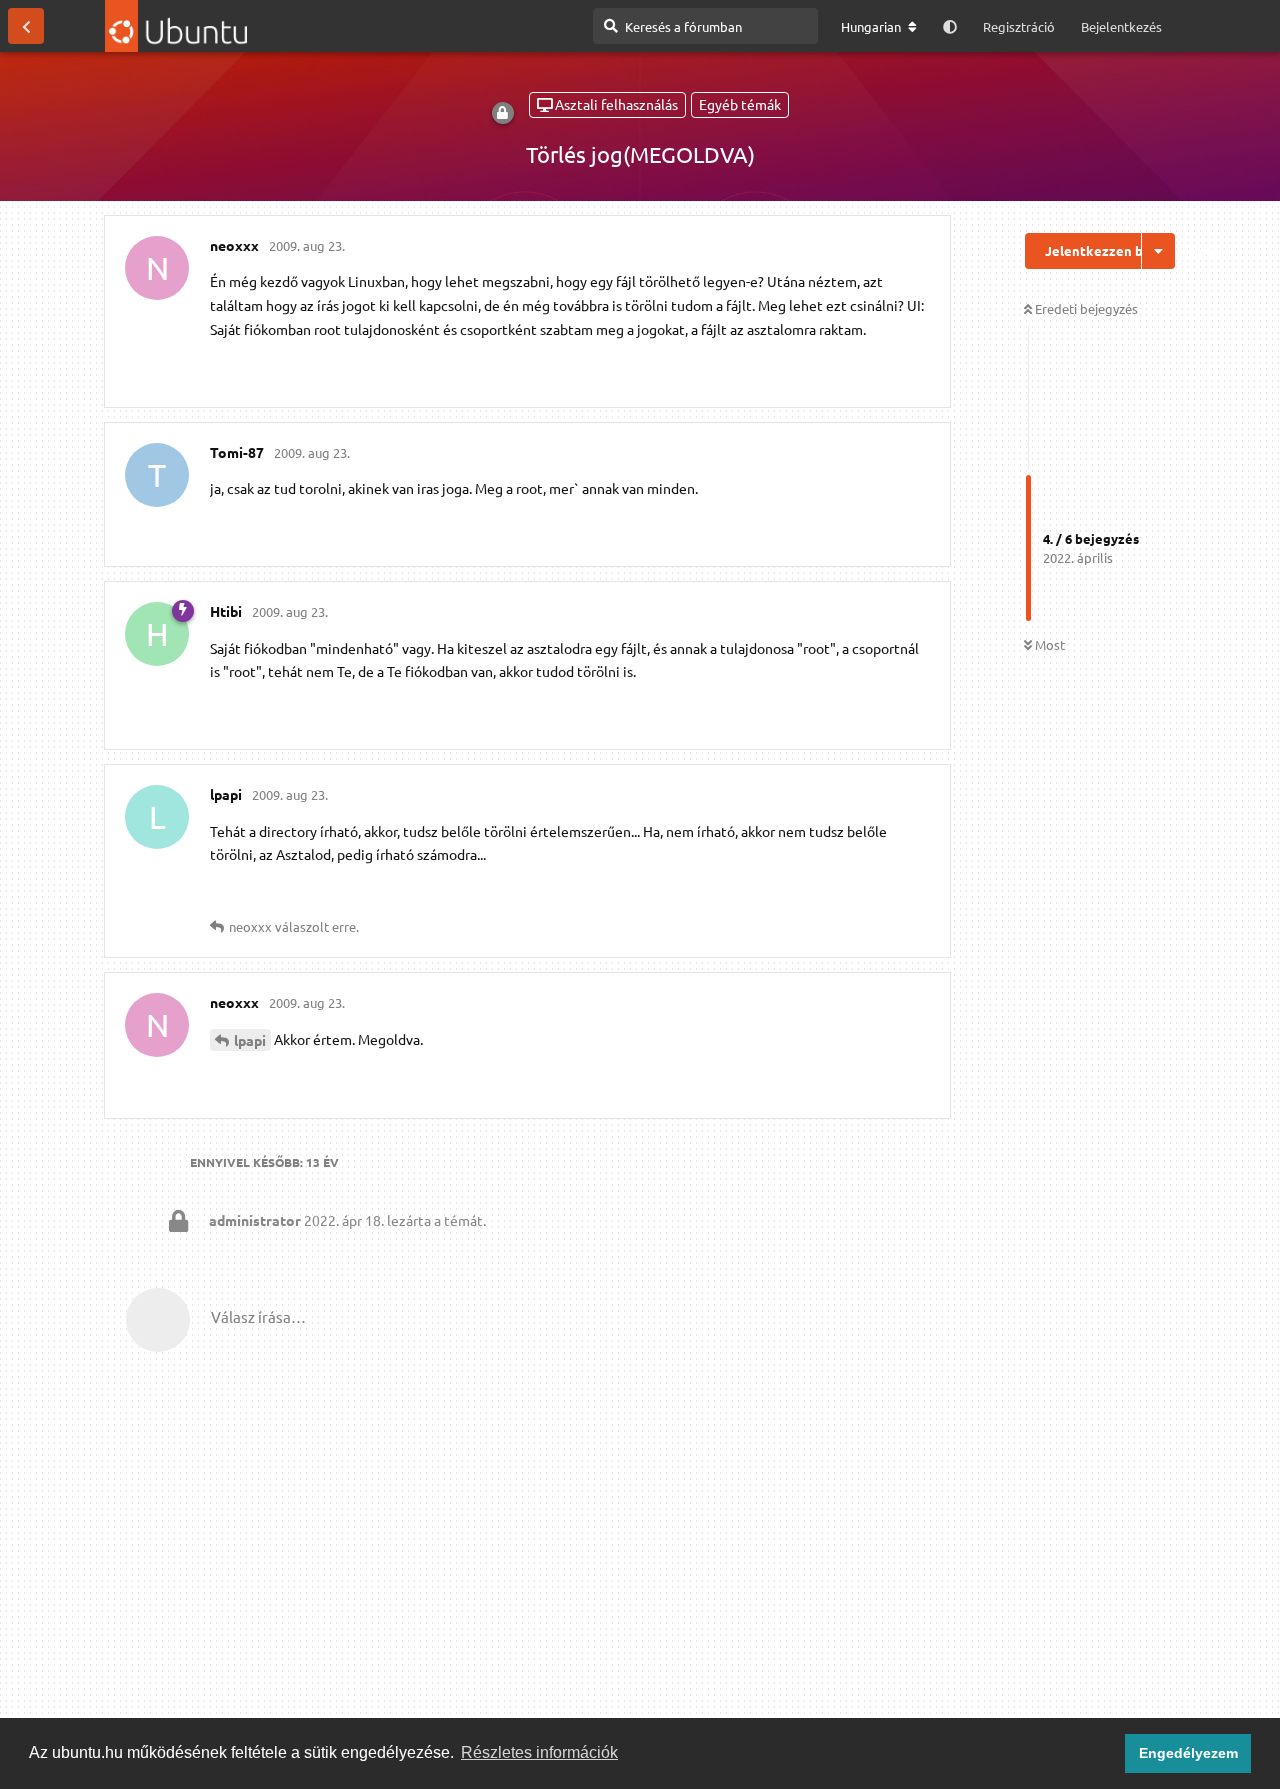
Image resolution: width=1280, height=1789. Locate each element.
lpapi (250, 1040)
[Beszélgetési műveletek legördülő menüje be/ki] (1158, 251)
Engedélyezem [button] (1188, 1753)
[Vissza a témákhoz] (26, 26)
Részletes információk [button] (539, 1752)
